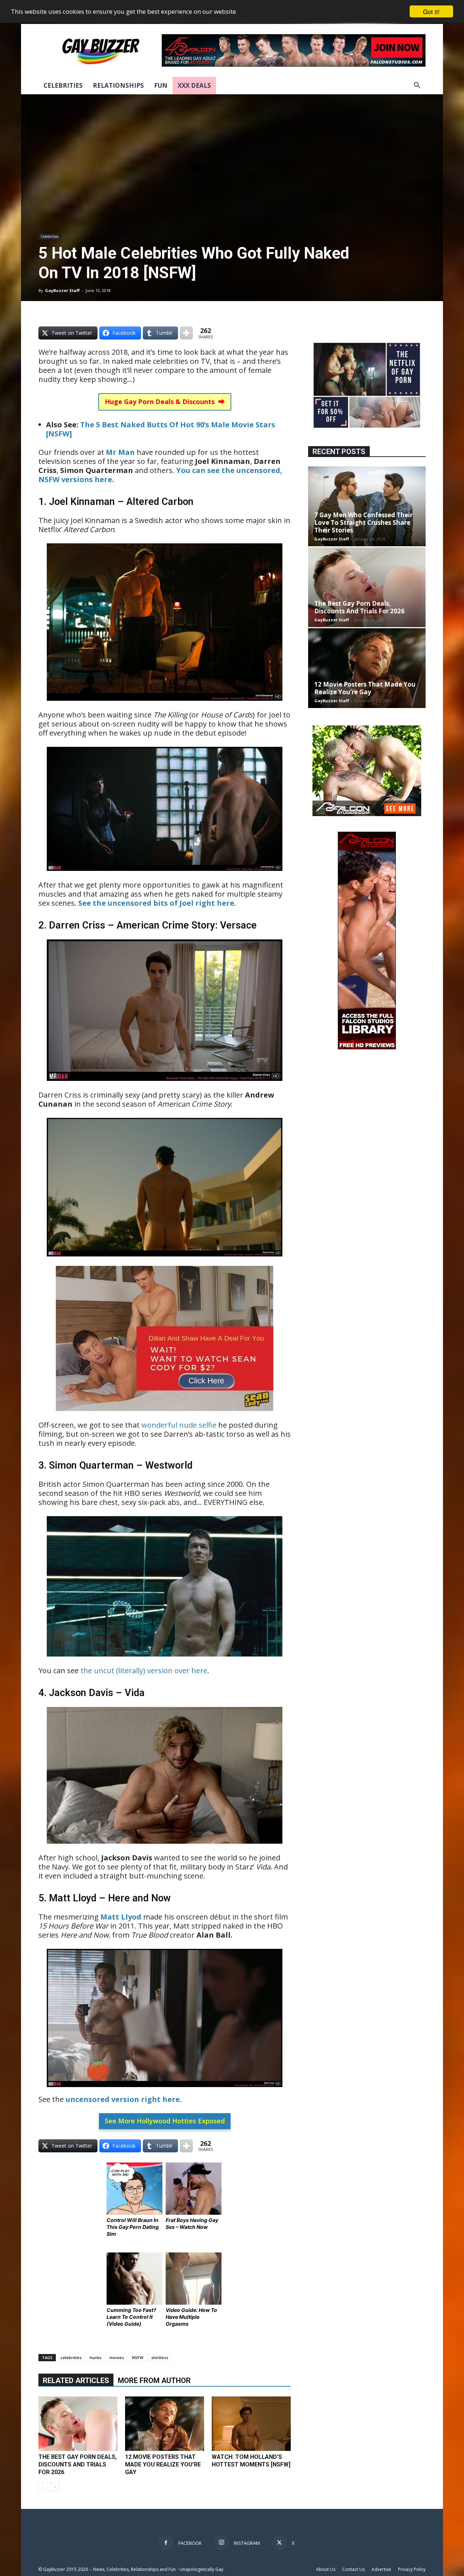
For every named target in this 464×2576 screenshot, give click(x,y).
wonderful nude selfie (179, 1425)
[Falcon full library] (367, 1047)
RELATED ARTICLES (76, 2380)
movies (117, 2357)
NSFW (138, 2357)
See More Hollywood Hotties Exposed (165, 2121)
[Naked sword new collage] (367, 429)
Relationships (118, 85)
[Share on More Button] (186, 333)
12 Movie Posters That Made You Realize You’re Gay (163, 2464)
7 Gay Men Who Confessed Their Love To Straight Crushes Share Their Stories (363, 522)
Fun (161, 85)
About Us (326, 2569)
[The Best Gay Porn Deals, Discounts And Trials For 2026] (78, 2424)
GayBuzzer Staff (62, 290)
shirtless (160, 2357)
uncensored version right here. (124, 2099)
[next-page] (55, 2487)
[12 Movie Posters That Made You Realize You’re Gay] (165, 2424)
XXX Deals (194, 85)
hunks (96, 2357)
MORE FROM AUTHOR (154, 2380)
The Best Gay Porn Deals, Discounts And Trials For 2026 (78, 2464)
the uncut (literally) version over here (144, 1670)
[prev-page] (43, 2487)
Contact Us (353, 2569)
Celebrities (63, 85)
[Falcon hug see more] (367, 814)
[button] (417, 86)
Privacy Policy (412, 2569)
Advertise (381, 2569)
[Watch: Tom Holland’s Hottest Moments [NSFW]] (251, 2424)
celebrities (71, 2357)
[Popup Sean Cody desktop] (165, 1416)
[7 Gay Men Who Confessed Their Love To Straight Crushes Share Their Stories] (367, 506)
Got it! (431, 11)
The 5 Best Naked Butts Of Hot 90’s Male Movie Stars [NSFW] (161, 429)
